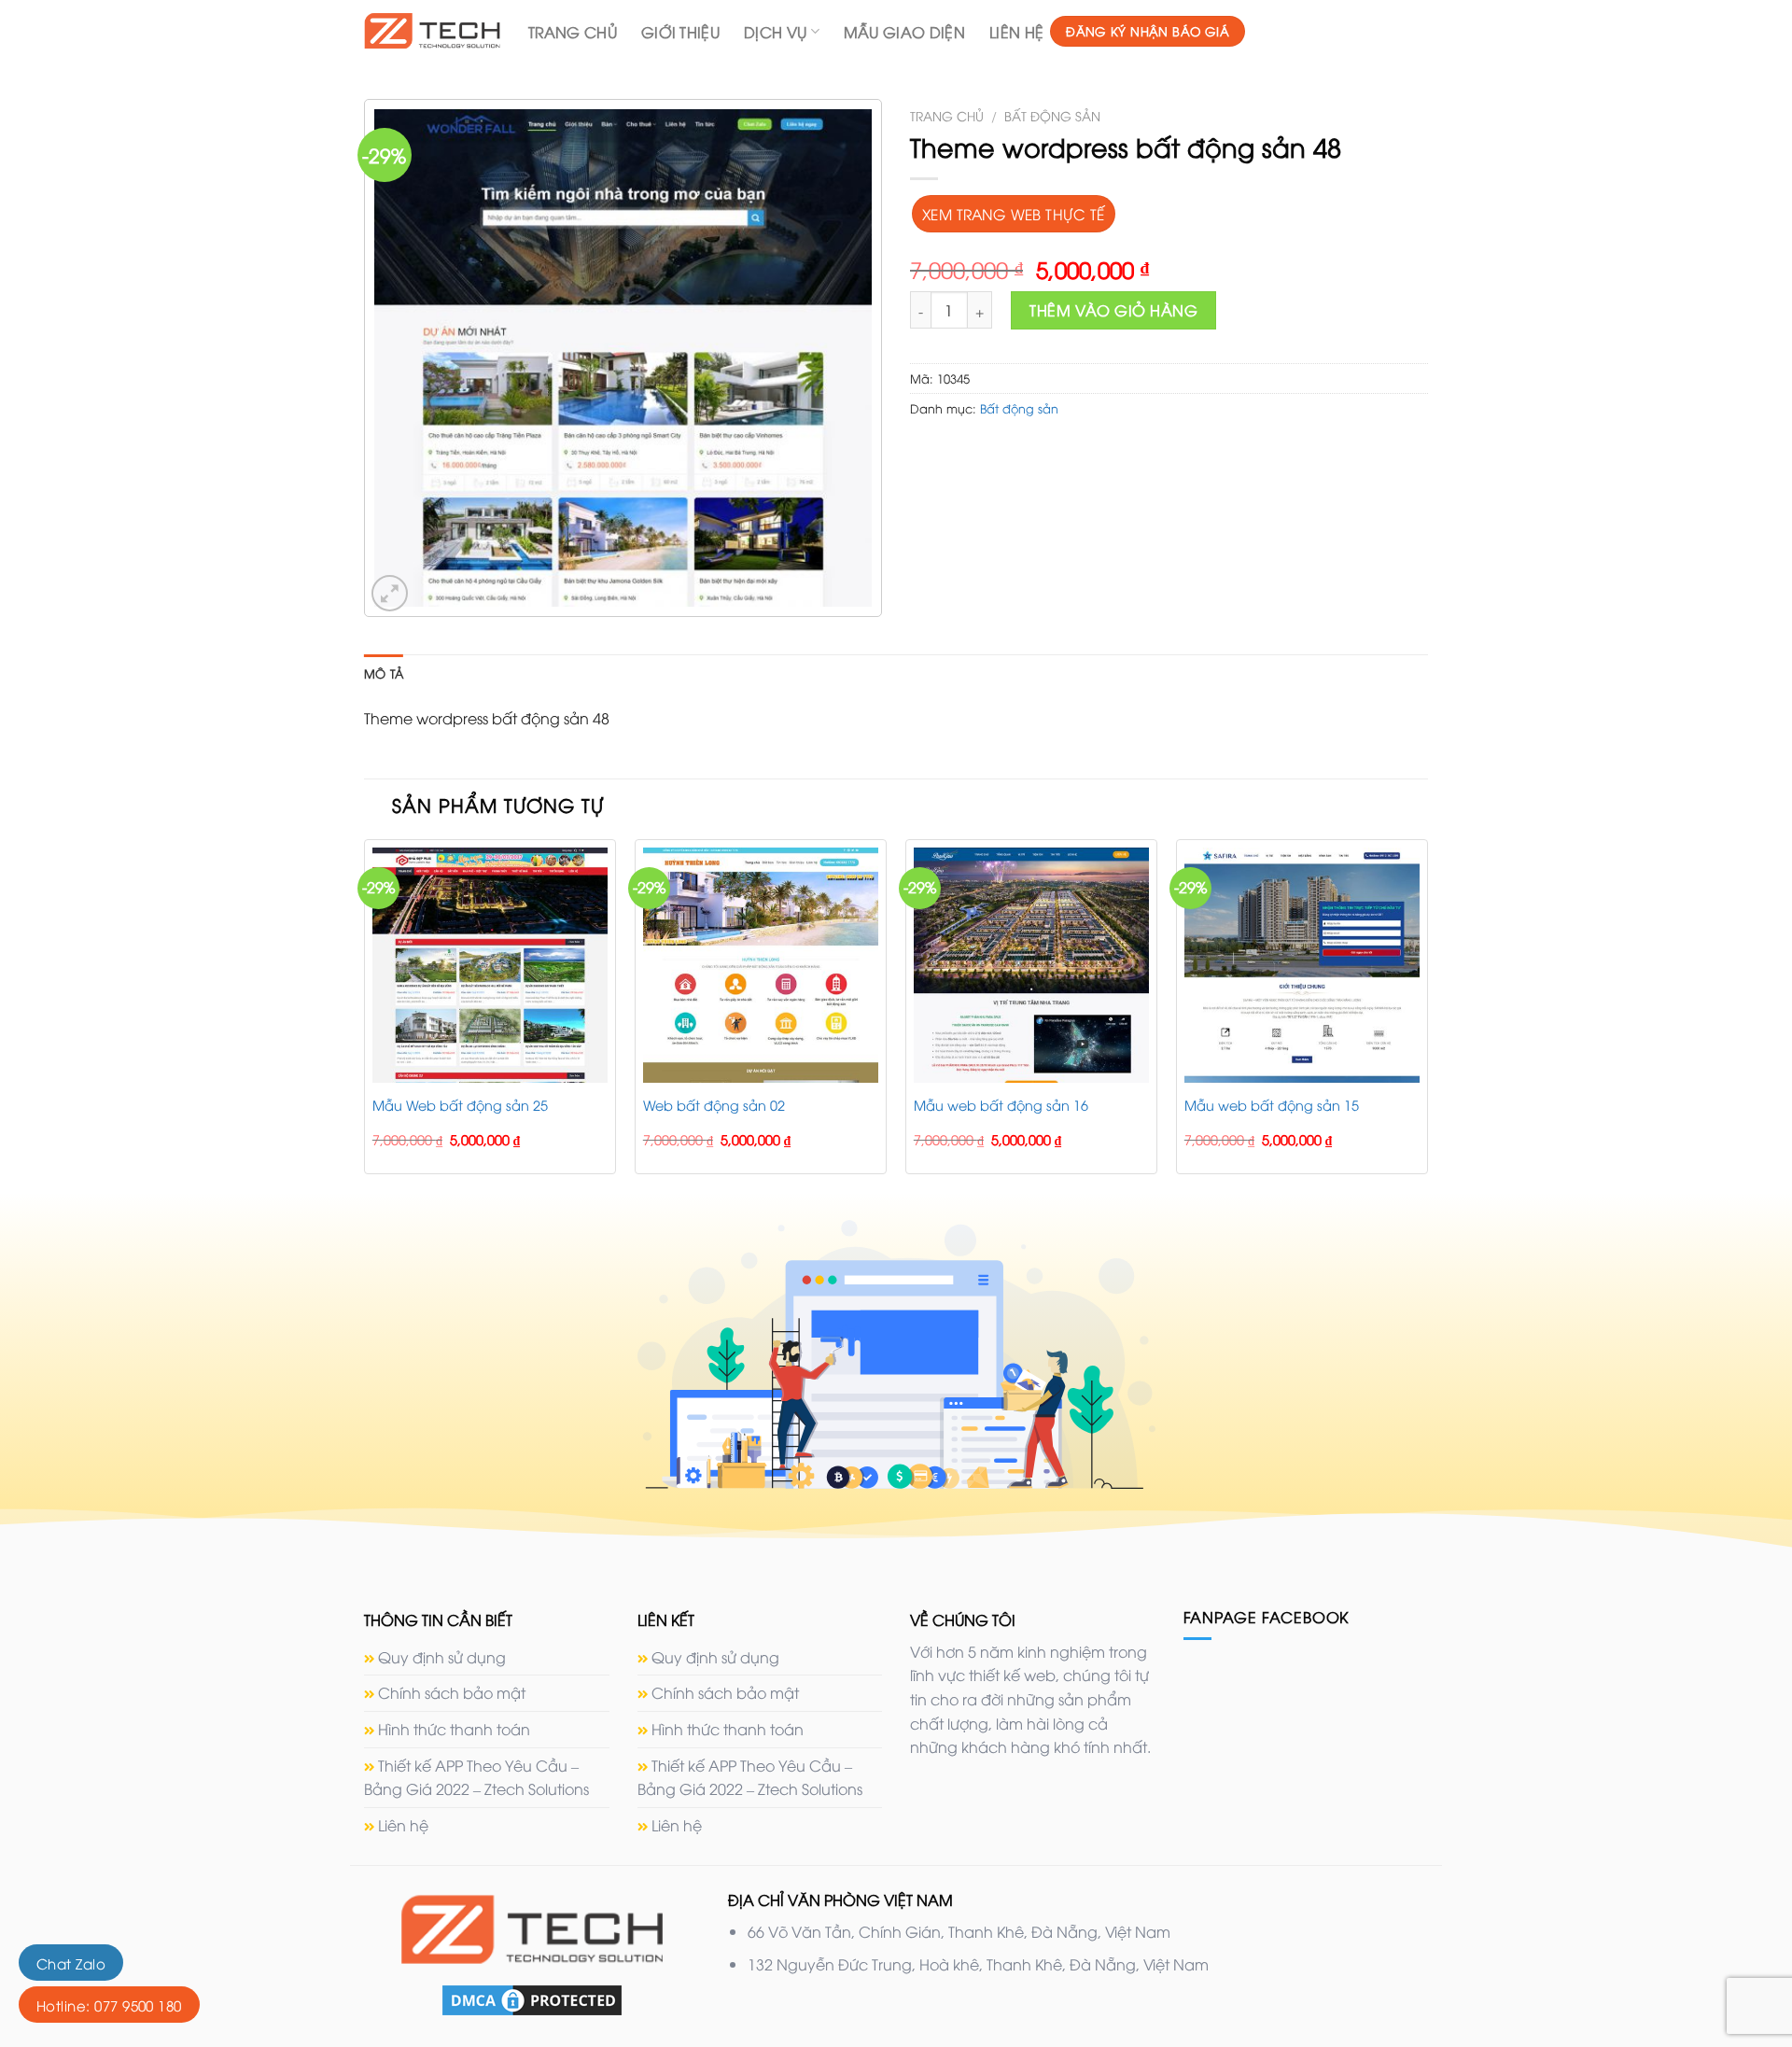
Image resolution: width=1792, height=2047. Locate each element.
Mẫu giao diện (904, 32)
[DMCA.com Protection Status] (532, 1998)
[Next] (1427, 1014)
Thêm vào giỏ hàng (1113, 310)
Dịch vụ (775, 32)
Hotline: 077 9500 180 (109, 2005)
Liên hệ (1016, 32)
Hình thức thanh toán (454, 1729)
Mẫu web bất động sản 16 (1001, 1105)
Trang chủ (947, 115)
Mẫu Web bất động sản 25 (460, 1105)
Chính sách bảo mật (452, 1692)
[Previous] (365, 1014)
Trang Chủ (573, 32)
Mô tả (384, 673)
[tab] (384, 673)
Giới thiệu (680, 32)
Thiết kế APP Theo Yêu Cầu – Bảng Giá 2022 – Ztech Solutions (476, 1777)
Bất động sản (1052, 115)
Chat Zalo (71, 1963)
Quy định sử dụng (442, 1657)
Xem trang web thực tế (1014, 213)
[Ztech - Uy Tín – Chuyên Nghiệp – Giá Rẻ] (432, 30)
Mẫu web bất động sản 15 (1272, 1105)
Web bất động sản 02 (714, 1105)
